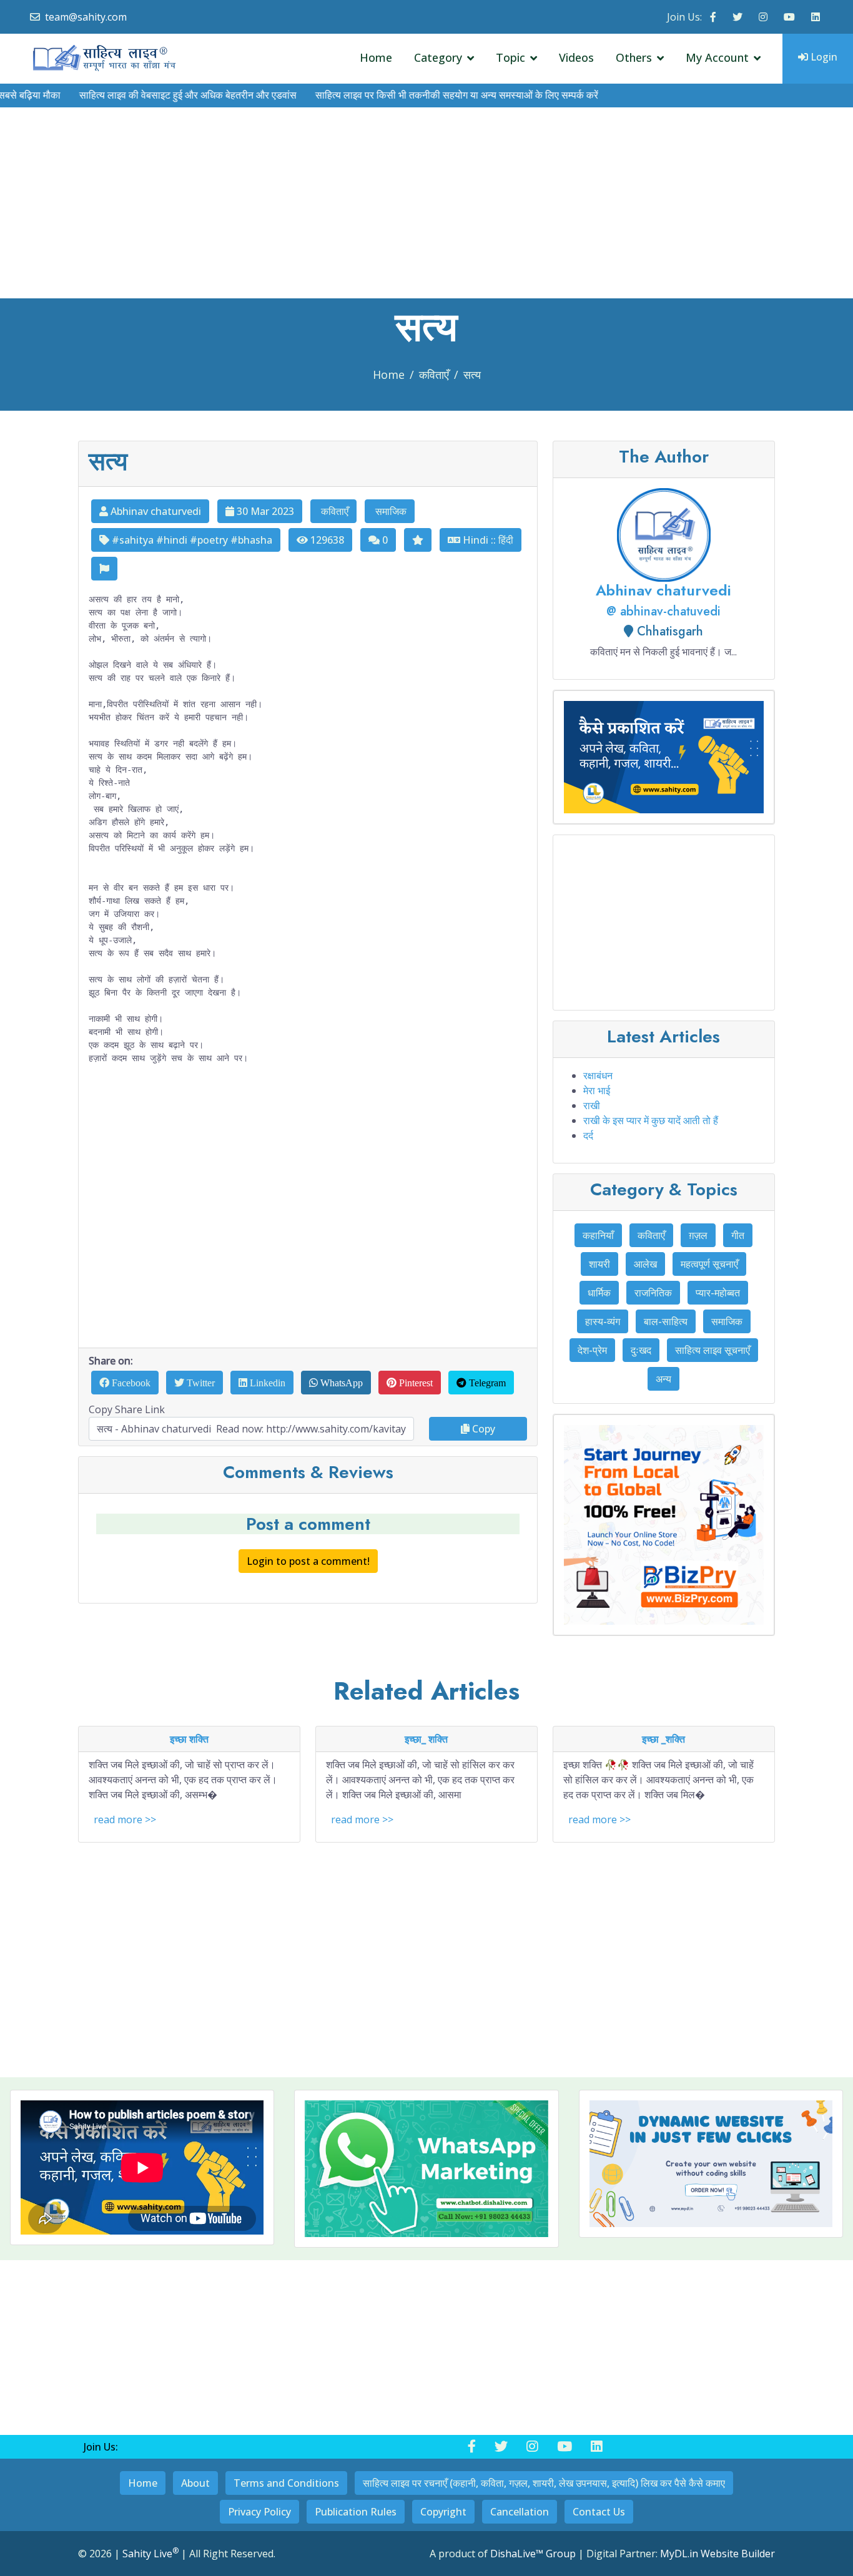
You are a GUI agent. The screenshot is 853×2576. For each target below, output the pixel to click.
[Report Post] (104, 569)
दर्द (588, 1135)
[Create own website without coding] (711, 2164)
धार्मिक (599, 1293)
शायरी (599, 1264)
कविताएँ (434, 375)
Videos (576, 57)
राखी (592, 1105)
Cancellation (520, 2512)
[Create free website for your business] (664, 1525)
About (195, 2483)
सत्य (472, 375)
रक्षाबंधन (598, 1075)
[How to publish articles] (664, 757)
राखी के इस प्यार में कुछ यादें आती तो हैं (651, 1120)
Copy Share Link (127, 1409)
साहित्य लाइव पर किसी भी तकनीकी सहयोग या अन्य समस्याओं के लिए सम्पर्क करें (417, 95)
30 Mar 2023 (264, 511)
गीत (738, 1235)
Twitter (200, 1383)
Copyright (443, 2512)
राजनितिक (653, 1293)
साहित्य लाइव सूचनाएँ (712, 1350)
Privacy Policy (259, 2512)
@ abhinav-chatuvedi (663, 611)
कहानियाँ (598, 1235)
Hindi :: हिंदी (487, 540)
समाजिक (390, 511)
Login (823, 57)
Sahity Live (150, 2554)
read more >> (125, 1819)
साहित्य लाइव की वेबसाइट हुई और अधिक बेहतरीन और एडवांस (148, 95)
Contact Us (599, 2512)
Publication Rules (356, 2512)
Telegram (486, 1383)
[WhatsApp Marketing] (426, 2169)
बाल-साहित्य (666, 1321)
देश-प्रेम (592, 1350)
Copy (482, 1429)
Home (376, 57)
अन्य (663, 1379)
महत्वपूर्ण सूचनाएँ (709, 1264)
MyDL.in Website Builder (717, 2554)
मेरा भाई (597, 1090)
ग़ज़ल (698, 1235)
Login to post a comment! (308, 1561)
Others (634, 57)
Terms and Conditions (286, 2483)
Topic (510, 57)
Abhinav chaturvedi (155, 511)
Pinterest (415, 1383)
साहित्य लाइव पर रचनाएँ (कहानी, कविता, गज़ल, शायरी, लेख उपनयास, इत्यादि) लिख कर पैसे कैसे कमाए (544, 2483)
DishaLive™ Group (533, 2554)
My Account (717, 57)
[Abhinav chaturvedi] (664, 534)
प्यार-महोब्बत (718, 1293)
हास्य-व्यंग (603, 1321)
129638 (326, 540)
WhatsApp (340, 1383)
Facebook (130, 1383)
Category (438, 57)
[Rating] (418, 540)
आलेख (645, 1264)
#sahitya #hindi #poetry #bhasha (191, 540)
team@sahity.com (86, 17)
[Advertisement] (426, 205)
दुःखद (641, 1350)
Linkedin (266, 1383)
